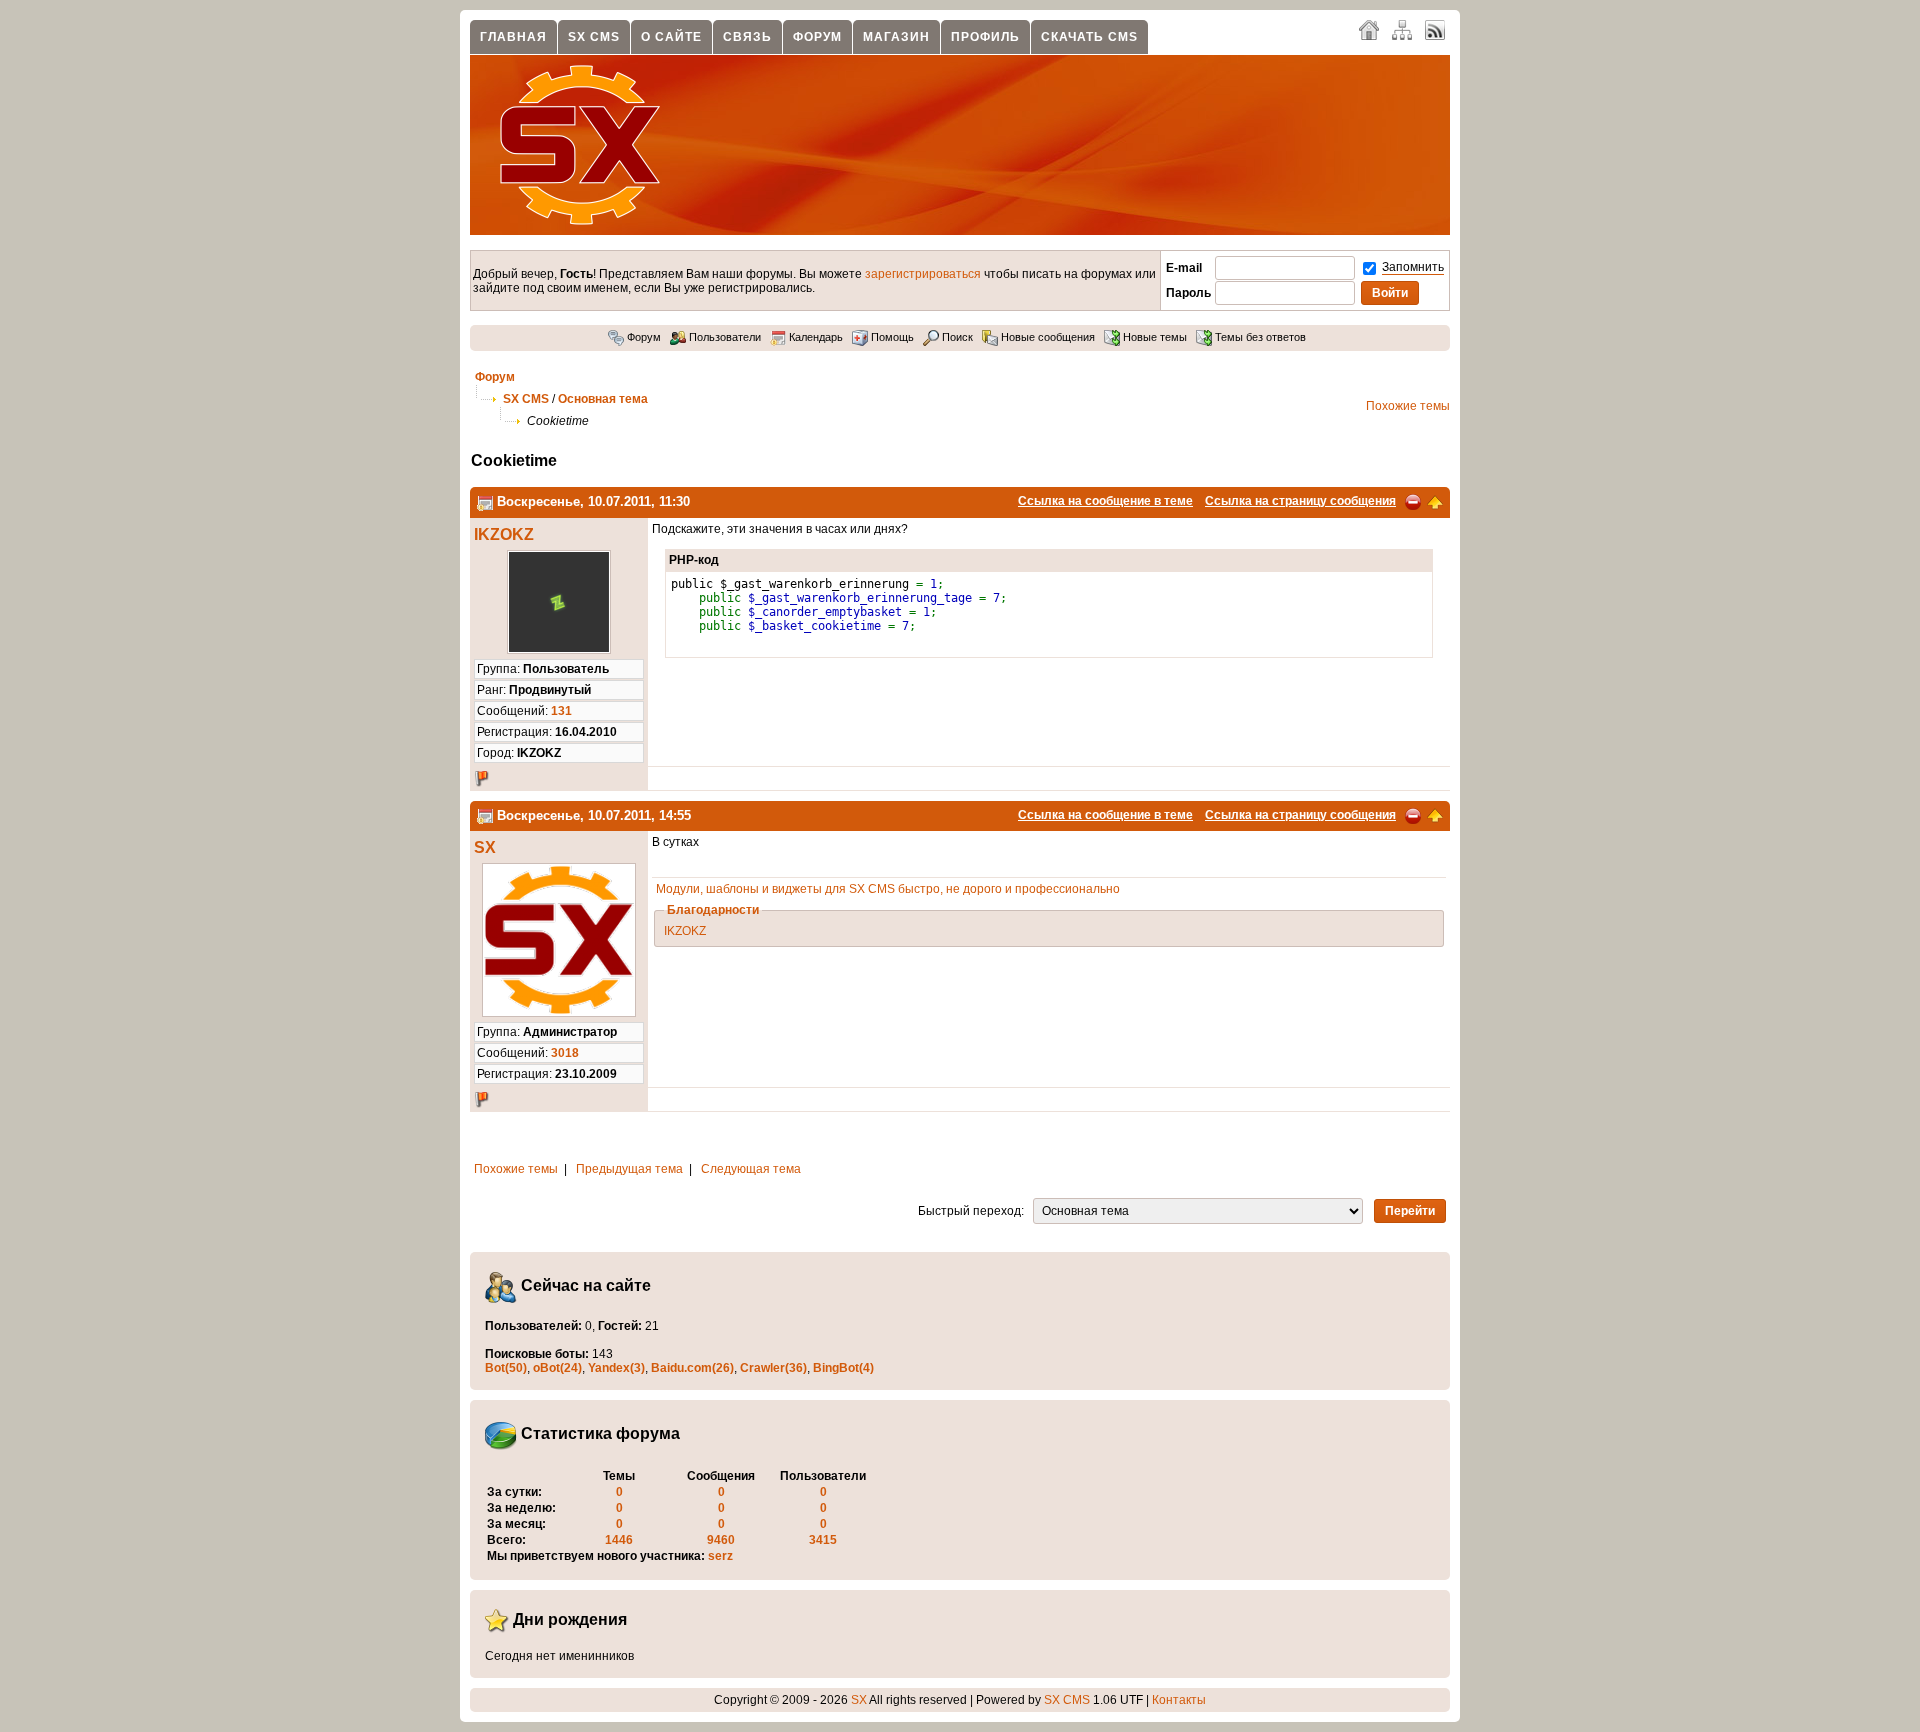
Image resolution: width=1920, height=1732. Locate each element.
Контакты (1179, 1700)
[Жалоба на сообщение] (1413, 501)
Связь (747, 37)
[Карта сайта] (1402, 29)
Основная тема (603, 399)
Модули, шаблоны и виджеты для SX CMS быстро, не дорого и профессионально (888, 889)
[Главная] (1369, 29)
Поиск (956, 337)
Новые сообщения (1046, 337)
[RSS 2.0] (1435, 29)
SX (485, 847)
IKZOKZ (504, 534)
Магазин (896, 37)
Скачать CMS (1089, 37)
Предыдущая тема (629, 1169)
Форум (817, 37)
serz (720, 1556)
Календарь (814, 337)
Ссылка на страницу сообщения (1300, 501)
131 (561, 711)
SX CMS (594, 37)
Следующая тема (751, 1169)
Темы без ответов (1259, 337)
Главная (513, 37)
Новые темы (1153, 337)
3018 (565, 1053)
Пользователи (723, 337)
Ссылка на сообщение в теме (1105, 501)
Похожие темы (1408, 406)
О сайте (671, 37)
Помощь (891, 337)
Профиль (985, 37)
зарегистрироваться (923, 274)
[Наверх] (1435, 501)
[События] (485, 501)
